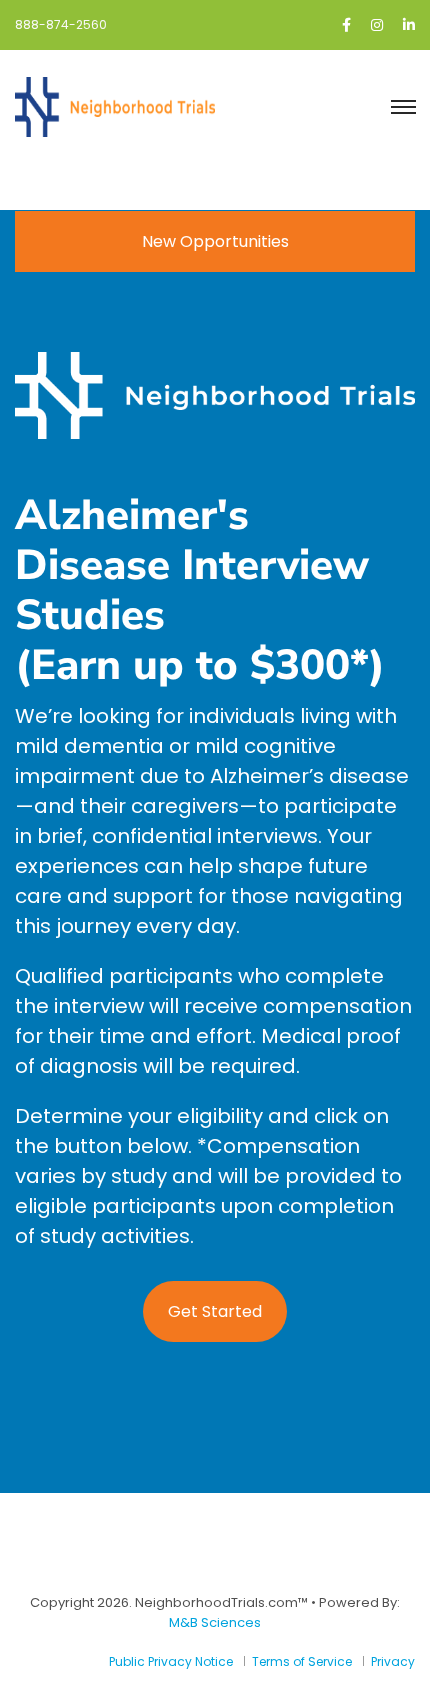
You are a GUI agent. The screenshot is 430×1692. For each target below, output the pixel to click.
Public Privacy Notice (171, 1662)
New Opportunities (215, 241)
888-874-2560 (61, 24)
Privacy (393, 1662)
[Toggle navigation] (402, 108)
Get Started (215, 1311)
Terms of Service (302, 1662)
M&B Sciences (215, 1622)
